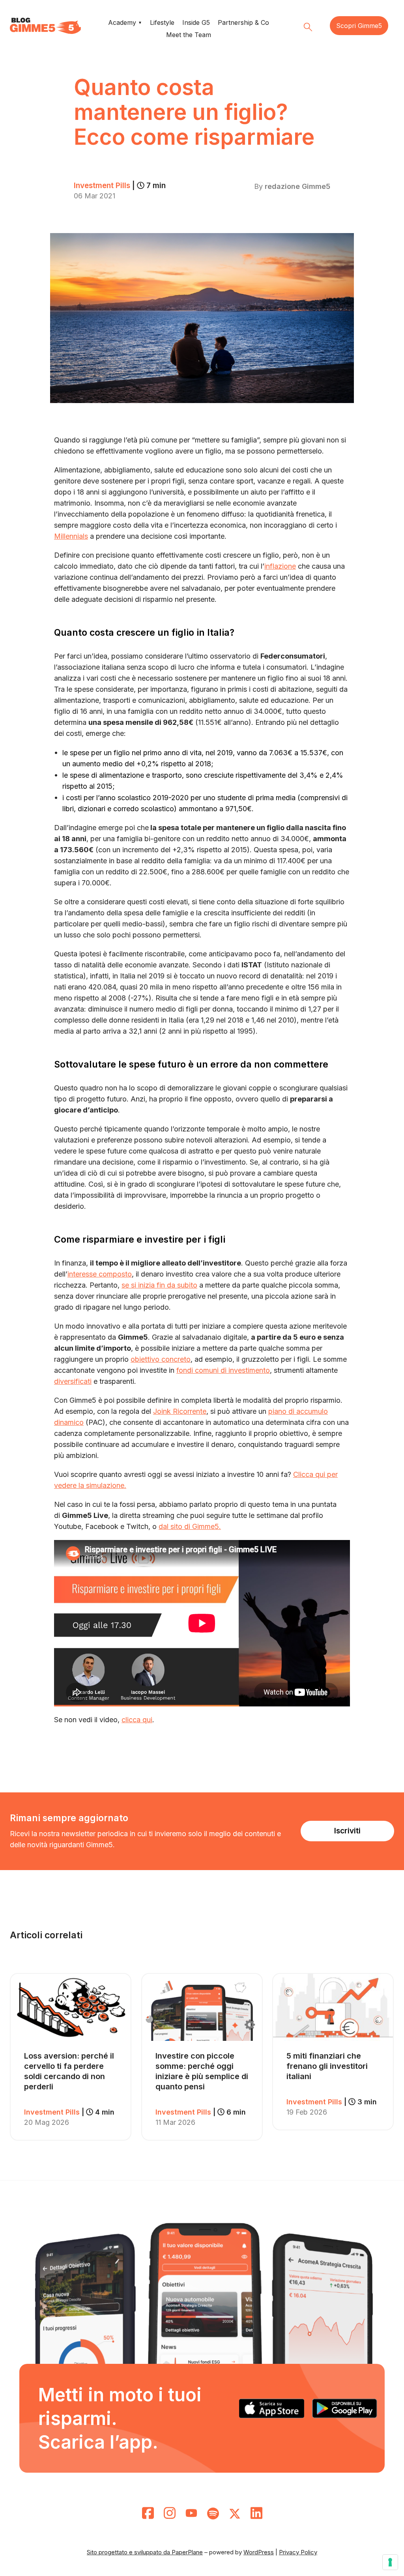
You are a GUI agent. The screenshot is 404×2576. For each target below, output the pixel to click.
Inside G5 (196, 22)
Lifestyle (162, 22)
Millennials (71, 536)
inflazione (280, 566)
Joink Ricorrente (180, 1411)
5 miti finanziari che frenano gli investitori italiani (327, 2066)
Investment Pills (120, 186)
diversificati (73, 1381)
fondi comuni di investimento (223, 1370)
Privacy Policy (298, 2552)
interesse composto (100, 1274)
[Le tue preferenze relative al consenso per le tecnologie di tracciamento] (390, 2562)
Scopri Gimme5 (359, 26)
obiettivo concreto (161, 1359)
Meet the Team (189, 35)
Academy (122, 22)
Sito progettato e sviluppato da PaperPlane (145, 2552)
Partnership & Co (243, 22)
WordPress (259, 2552)
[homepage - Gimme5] (45, 26)
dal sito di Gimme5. (190, 1526)
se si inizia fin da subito (159, 1285)
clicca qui (137, 1720)
